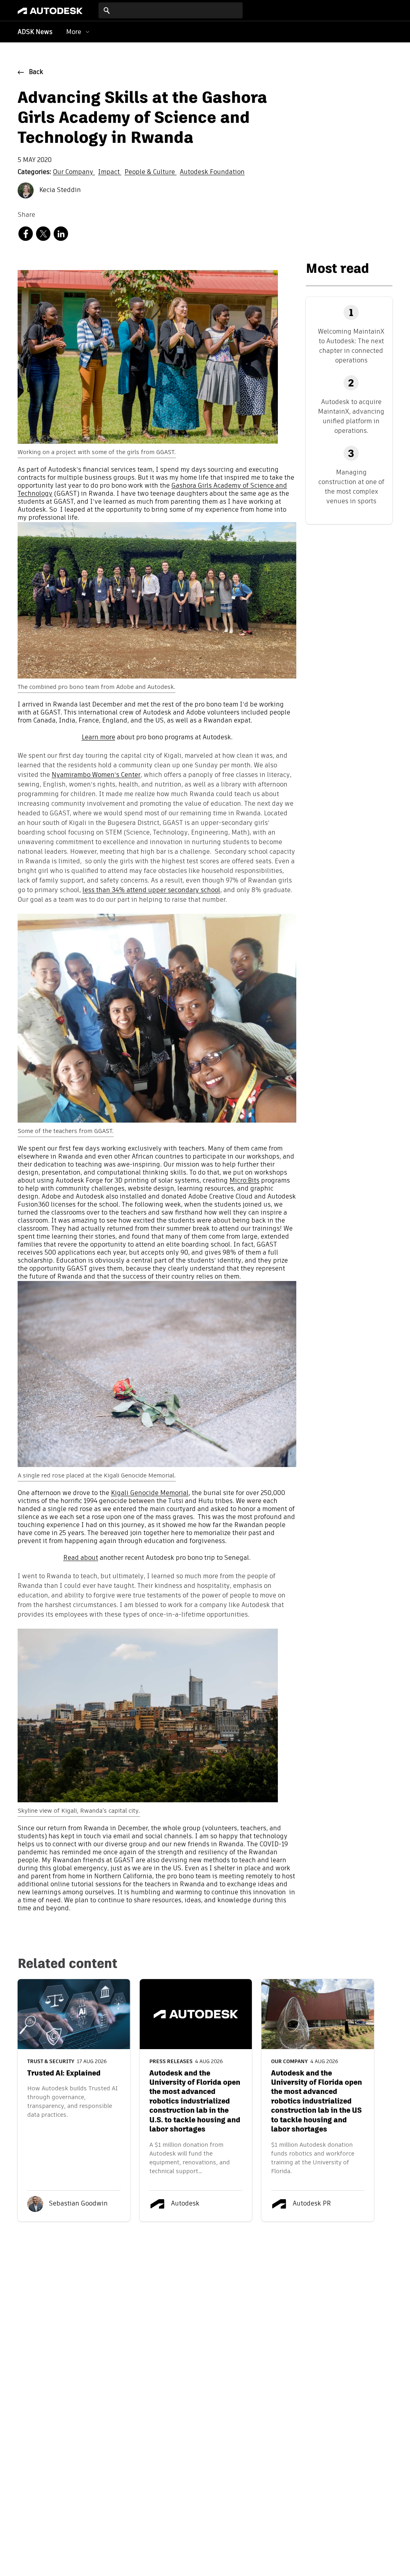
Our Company (74, 172)
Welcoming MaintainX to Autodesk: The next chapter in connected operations (351, 346)
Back (36, 72)
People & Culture (151, 172)
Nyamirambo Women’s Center (96, 775)
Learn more (98, 738)
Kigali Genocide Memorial (150, 1493)
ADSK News (35, 32)
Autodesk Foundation (212, 172)
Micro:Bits (244, 1181)
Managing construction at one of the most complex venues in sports (351, 487)
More (74, 32)
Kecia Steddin (59, 190)
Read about (81, 1558)
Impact (110, 172)
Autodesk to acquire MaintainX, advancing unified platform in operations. (351, 416)
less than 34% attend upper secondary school (151, 891)
